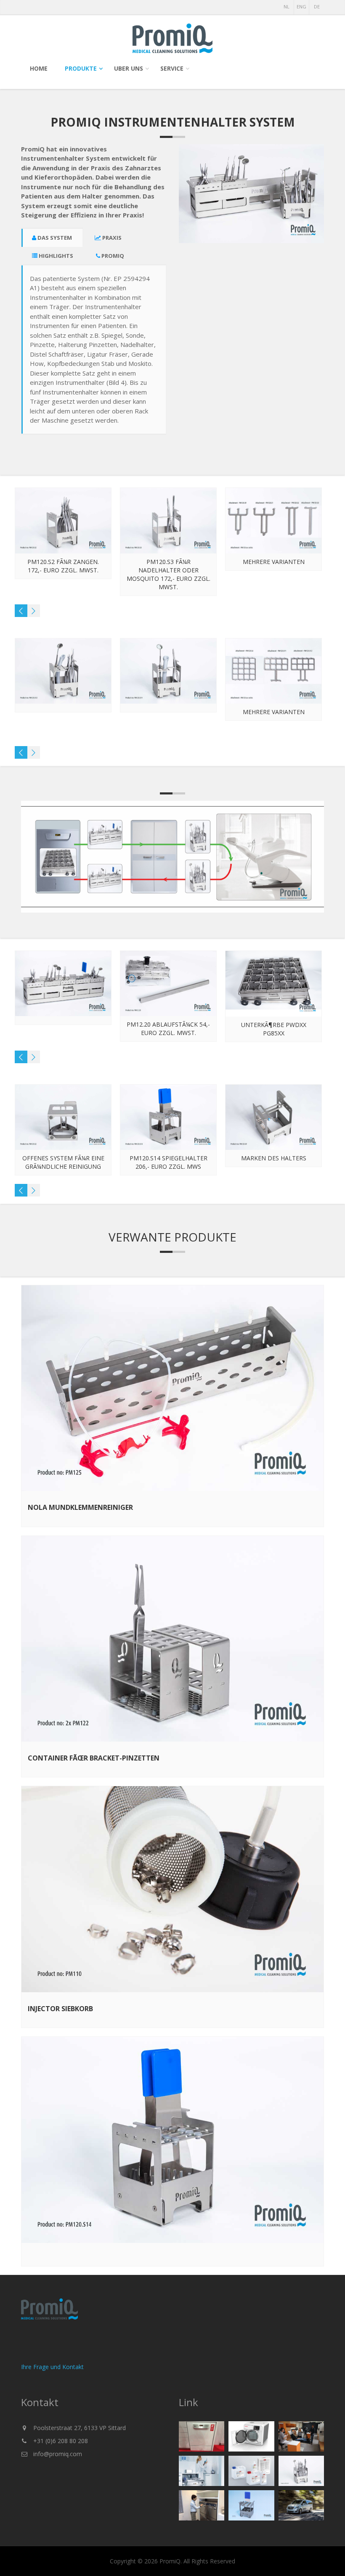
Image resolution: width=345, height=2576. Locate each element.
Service (172, 68)
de (317, 7)
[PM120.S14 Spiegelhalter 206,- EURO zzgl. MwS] (274, 1117)
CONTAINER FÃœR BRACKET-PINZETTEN (94, 1758)
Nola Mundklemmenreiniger (80, 1507)
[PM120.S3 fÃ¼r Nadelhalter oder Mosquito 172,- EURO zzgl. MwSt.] (274, 521)
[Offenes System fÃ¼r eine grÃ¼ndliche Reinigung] (169, 1117)
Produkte (81, 68)
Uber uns (129, 68)
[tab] (52, 238)
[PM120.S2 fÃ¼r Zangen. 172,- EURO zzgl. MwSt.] (169, 521)
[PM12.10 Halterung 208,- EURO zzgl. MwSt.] (63, 984)
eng (301, 7)
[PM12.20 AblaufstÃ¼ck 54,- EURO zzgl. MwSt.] (274, 984)
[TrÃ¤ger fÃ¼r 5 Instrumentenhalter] (63, 1117)
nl (287, 7)
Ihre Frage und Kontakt (52, 2367)
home (39, 68)
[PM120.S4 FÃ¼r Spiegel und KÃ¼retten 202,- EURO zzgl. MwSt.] (63, 671)
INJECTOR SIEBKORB (60, 2009)
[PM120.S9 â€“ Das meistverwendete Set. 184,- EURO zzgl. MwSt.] (63, 521)
